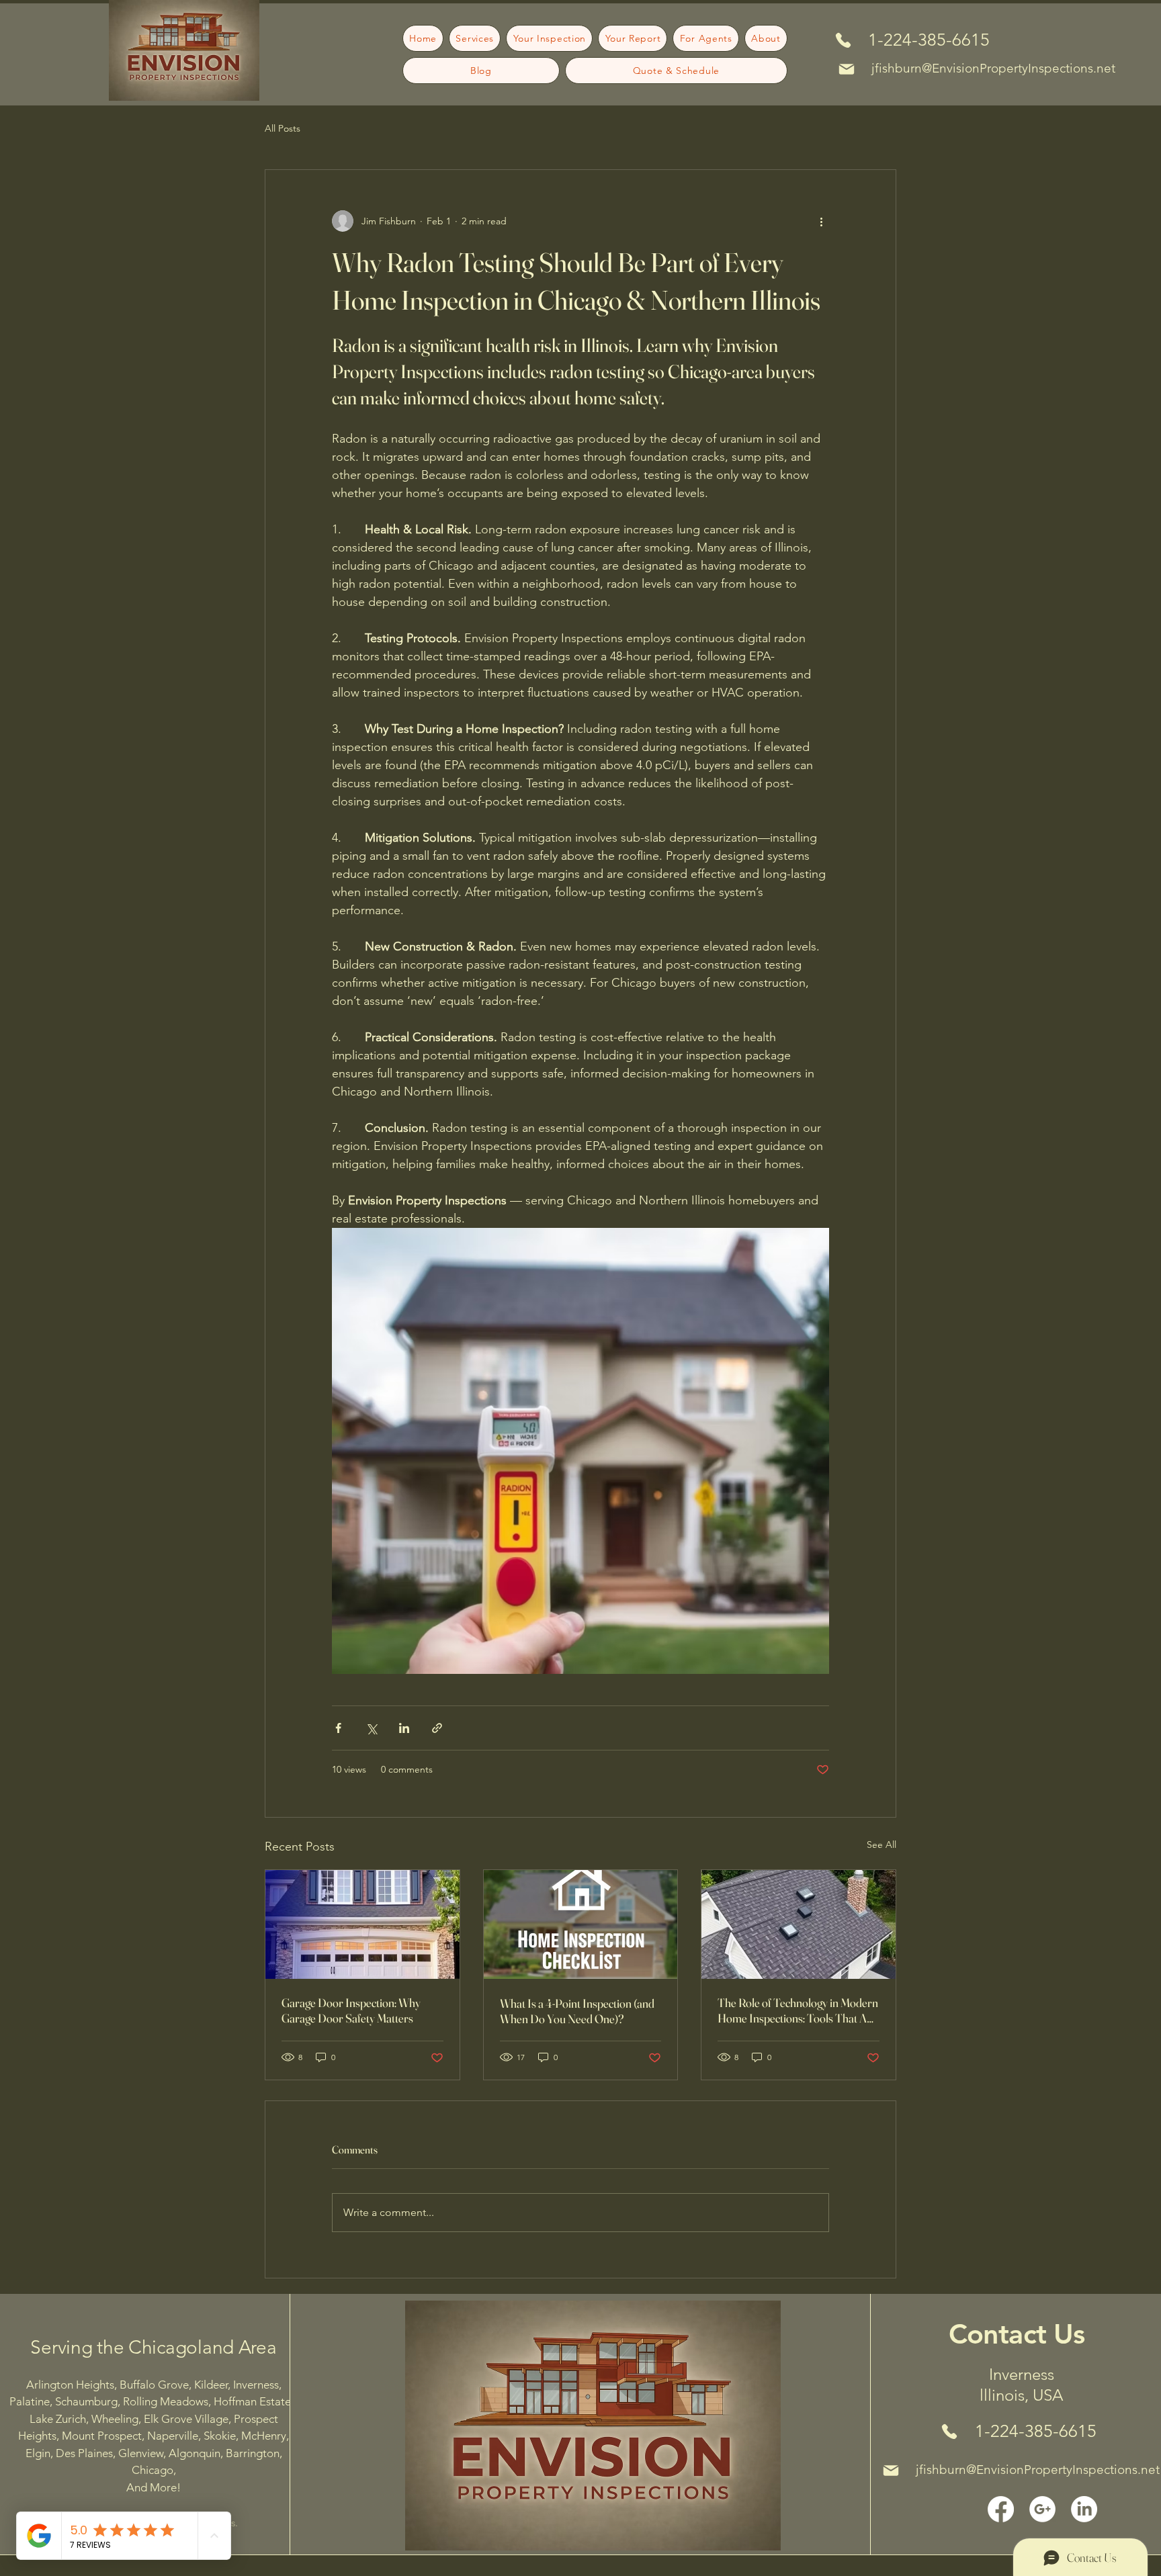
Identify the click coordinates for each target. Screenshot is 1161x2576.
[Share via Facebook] (338, 1728)
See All (881, 1845)
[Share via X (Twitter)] (371, 1728)
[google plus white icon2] (1042, 2509)
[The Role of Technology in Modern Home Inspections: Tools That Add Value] (799, 1924)
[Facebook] (1001, 2509)
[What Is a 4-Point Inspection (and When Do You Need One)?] (581, 1924)
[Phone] (843, 40)
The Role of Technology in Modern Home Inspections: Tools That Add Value (798, 2010)
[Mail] (847, 69)
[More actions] (821, 221)
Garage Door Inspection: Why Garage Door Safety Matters (351, 2010)
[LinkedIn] (1084, 2509)
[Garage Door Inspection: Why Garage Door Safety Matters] (362, 1924)
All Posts (283, 128)
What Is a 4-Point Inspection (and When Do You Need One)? (577, 2011)
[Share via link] (437, 1728)
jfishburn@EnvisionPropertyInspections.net (993, 68)
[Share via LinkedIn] (404, 1728)
